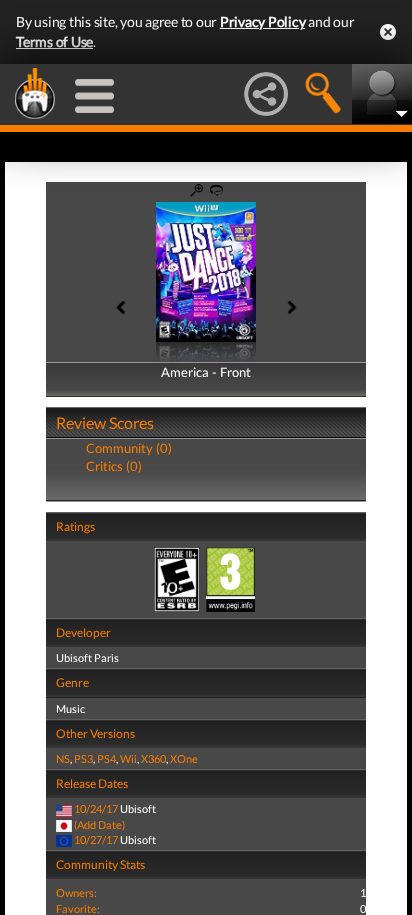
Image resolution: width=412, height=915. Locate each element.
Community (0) (129, 448)
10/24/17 (96, 808)
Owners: (76, 892)
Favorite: (78, 908)
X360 (153, 758)
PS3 (83, 758)
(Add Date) (99, 824)
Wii (128, 758)
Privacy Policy (263, 21)
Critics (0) (114, 466)
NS (63, 758)
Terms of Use (54, 41)
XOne (184, 758)
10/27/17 (96, 839)
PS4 (106, 758)
